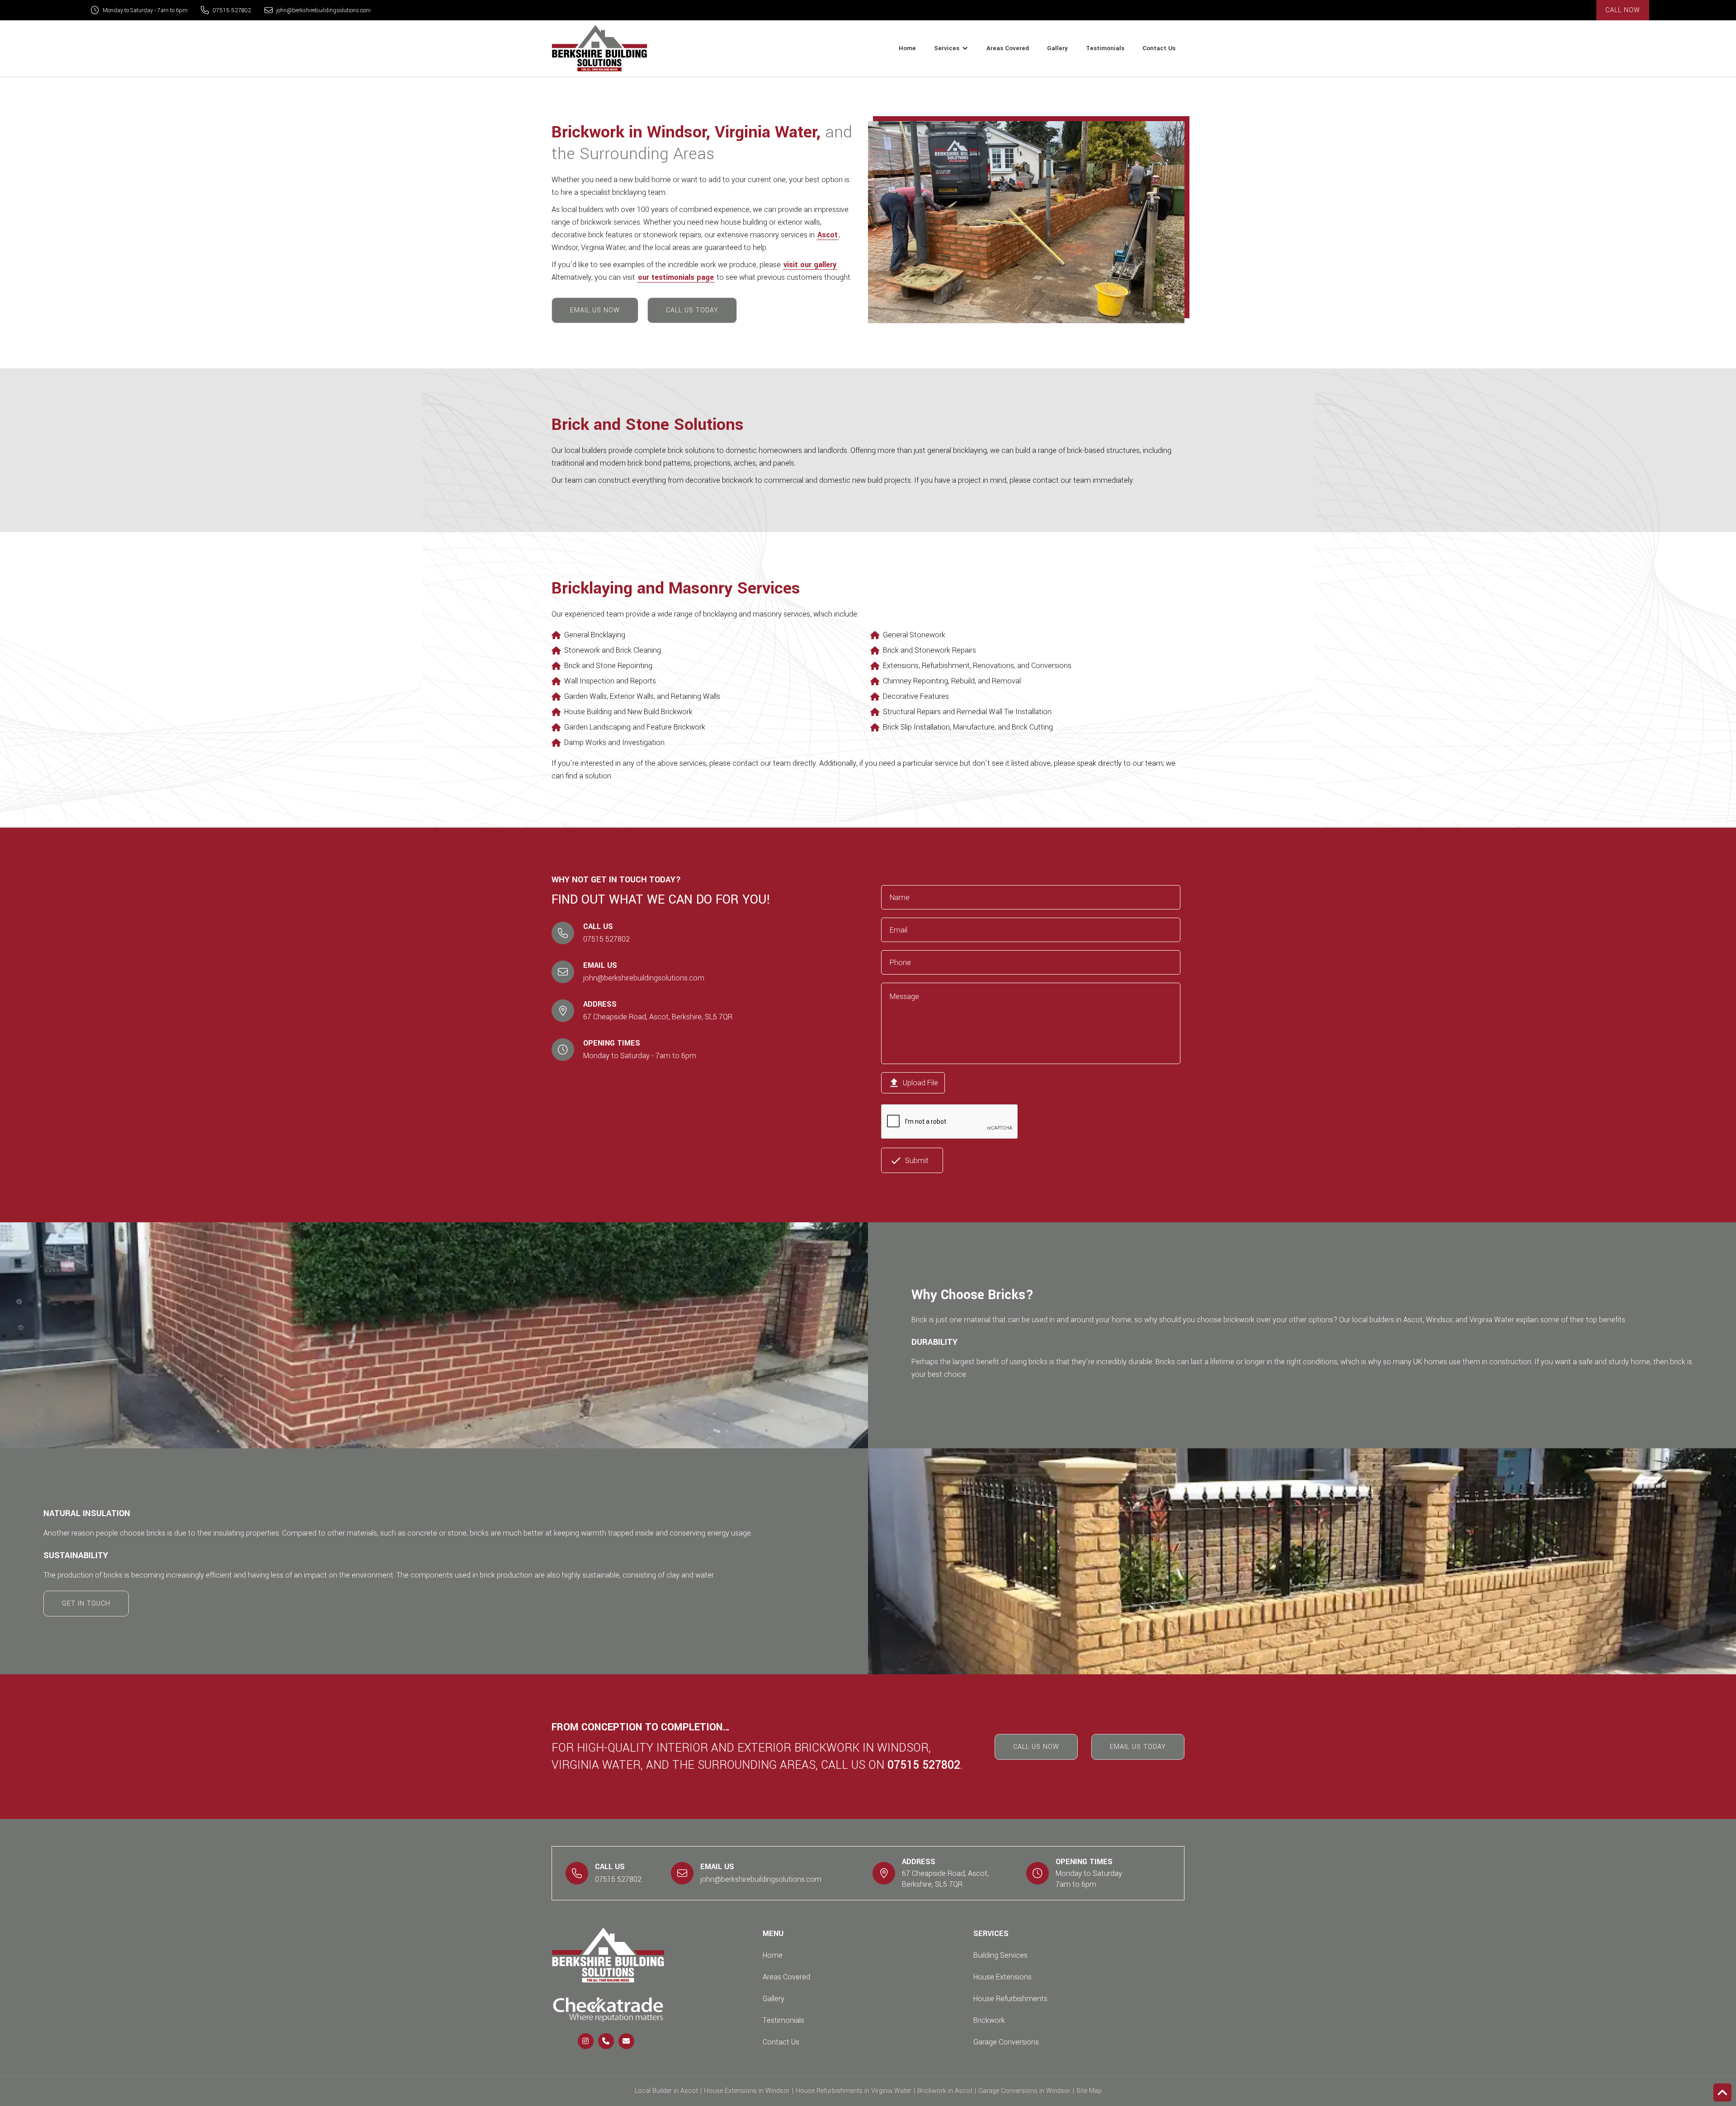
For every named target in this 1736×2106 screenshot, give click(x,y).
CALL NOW (1623, 10)
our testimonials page (676, 277)
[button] (951, 48)
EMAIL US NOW (595, 310)
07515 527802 (232, 10)
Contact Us (1159, 48)
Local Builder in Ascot (666, 2091)
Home (907, 48)
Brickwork (989, 2020)
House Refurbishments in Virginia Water (854, 2091)
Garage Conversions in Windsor (1024, 2091)
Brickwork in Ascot (945, 2091)
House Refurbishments (1010, 1999)
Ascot (828, 235)
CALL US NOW (1036, 1747)
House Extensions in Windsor (747, 2091)
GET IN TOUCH (86, 1604)
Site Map (1089, 2091)
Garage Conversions (1006, 2042)
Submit (909, 1161)
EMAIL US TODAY (1138, 1747)
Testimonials (1105, 48)
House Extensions (1002, 1977)
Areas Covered (1008, 48)
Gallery (1057, 48)
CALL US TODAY (692, 310)
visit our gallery (810, 265)
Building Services (1000, 1955)
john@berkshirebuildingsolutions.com (323, 10)
